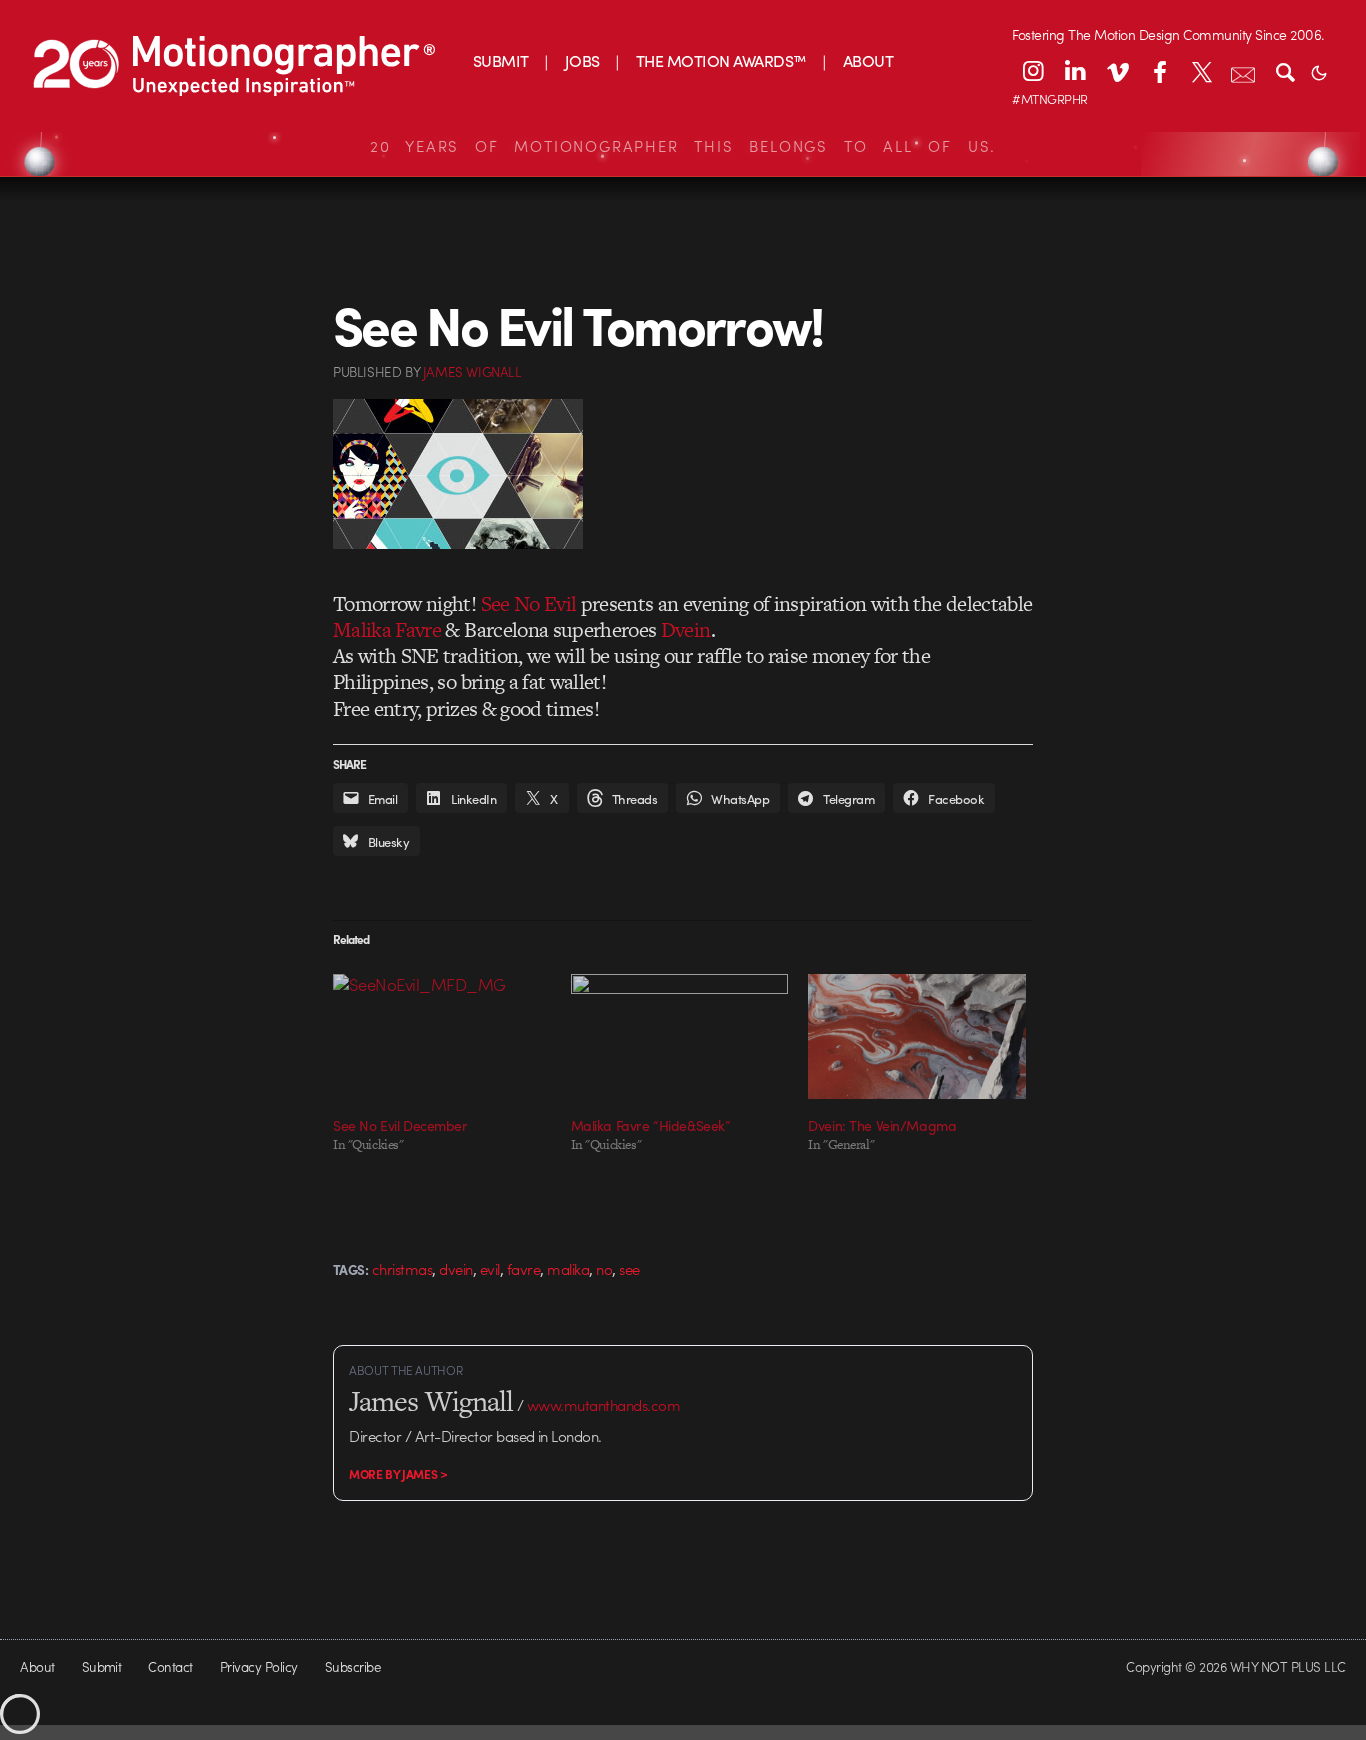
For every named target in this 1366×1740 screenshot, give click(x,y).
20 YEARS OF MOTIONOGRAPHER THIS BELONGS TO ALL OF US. (683, 146)
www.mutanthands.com (603, 1405)
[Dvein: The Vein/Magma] (917, 1036)
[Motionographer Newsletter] (1243, 71)
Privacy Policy (259, 1666)
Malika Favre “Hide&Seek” (651, 1125)
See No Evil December (400, 1125)
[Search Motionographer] (1285, 71)
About (37, 1666)
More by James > (398, 1474)
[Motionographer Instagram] (1033, 71)
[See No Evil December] (442, 1036)
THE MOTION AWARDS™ (721, 60)
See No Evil (529, 603)
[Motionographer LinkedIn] (1075, 71)
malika (568, 1269)
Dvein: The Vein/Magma (882, 1125)
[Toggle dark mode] (1319, 71)
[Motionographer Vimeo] (1117, 71)
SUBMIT (501, 60)
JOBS (582, 60)
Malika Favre (387, 629)
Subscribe (352, 1666)
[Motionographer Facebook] (1159, 71)
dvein (455, 1269)
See (629, 1269)
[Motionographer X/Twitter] (1201, 71)
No (604, 1269)
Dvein (686, 629)
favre (523, 1269)
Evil (490, 1269)
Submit (102, 1666)
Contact (170, 1666)
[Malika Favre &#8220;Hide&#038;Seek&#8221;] (680, 1036)
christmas (402, 1269)
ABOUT (868, 60)
